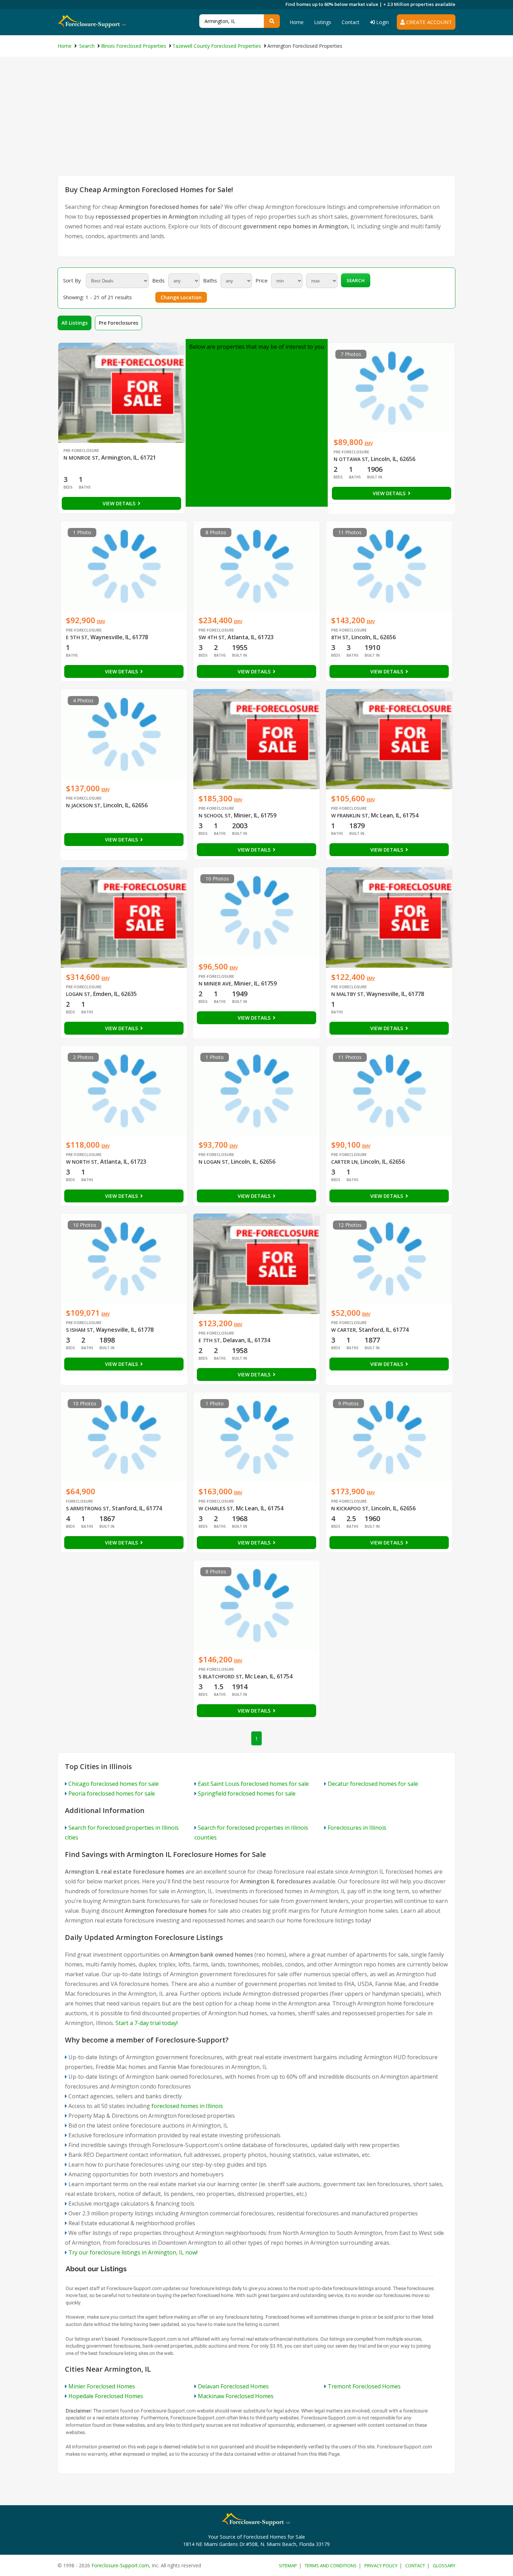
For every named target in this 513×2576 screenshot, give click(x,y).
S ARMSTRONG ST (88, 1508)
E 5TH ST (77, 637)
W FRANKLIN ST (350, 815)
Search (356, 280)
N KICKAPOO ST (350, 1508)
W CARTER (344, 1330)
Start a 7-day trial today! (147, 2023)
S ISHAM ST (80, 1330)
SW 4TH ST (212, 637)
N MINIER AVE (215, 984)
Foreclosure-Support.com (120, 2565)
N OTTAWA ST (351, 459)
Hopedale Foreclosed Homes (106, 2396)
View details (120, 503)
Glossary (444, 2566)
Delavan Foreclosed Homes (233, 2386)
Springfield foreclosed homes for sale (247, 1793)
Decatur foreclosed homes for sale (373, 1784)
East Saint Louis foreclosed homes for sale (253, 1784)
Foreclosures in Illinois (357, 1828)
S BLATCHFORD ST (220, 1676)
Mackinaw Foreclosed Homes (236, 2396)
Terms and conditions (331, 2566)
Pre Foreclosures (118, 323)
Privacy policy (381, 2566)
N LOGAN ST (213, 1162)
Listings (323, 22)
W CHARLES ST (216, 1508)
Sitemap (288, 2566)
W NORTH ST (82, 1162)
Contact (351, 22)
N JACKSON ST (83, 805)
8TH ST (340, 637)
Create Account (428, 22)
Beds (158, 280)
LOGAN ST (78, 994)
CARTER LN (344, 1162)
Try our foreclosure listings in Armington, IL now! (133, 2252)
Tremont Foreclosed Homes (364, 2386)
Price (262, 280)
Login (382, 22)
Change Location (181, 297)
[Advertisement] (256, 123)
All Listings (75, 323)
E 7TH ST (209, 1340)
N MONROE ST (81, 458)
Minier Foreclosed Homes (102, 2386)
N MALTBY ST (347, 994)
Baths (210, 280)
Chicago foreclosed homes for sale (114, 1784)
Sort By (72, 280)
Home (297, 22)
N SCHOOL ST (215, 815)
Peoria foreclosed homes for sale (112, 1793)
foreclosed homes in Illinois (187, 2106)
